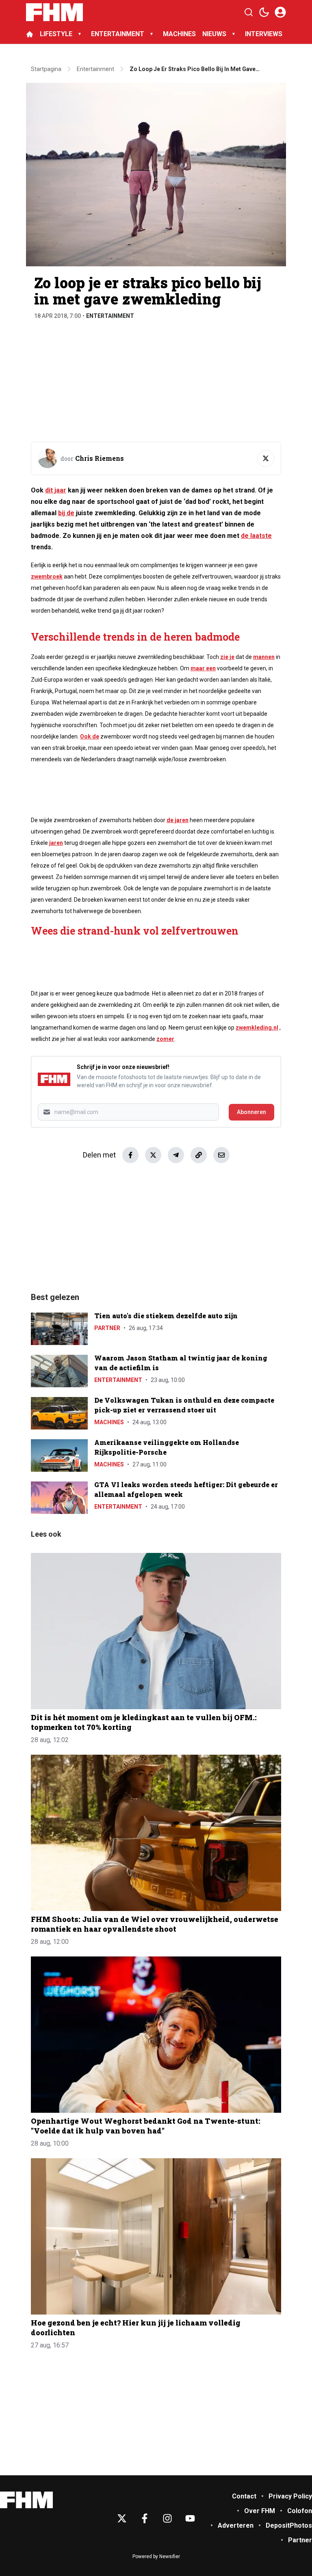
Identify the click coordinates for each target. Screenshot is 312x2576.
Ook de (90, 736)
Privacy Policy (290, 2496)
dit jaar (56, 490)
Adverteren (236, 2525)
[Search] (249, 12)
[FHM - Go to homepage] (26, 2500)
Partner (107, 1328)
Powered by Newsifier (156, 2557)
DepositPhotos (289, 2525)
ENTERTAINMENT (118, 34)
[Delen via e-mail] (221, 1155)
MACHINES (179, 34)
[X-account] (122, 2518)
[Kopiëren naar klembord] (199, 1155)
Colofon (300, 2511)
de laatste (256, 536)
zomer (165, 1039)
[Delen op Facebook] (130, 1155)
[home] (30, 34)
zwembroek (47, 577)
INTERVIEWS (264, 34)
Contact (244, 2496)
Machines (109, 1422)
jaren (56, 843)
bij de (66, 513)
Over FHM (260, 2511)
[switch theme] (264, 12)
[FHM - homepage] (54, 12)
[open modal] (280, 12)
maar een (203, 668)
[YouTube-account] (190, 2518)
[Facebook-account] (145, 2518)
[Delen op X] (153, 1155)
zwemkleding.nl (257, 1028)
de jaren (178, 820)
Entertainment (110, 316)
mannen (264, 657)
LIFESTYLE (56, 34)
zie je (227, 657)
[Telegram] (176, 1155)
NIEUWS (214, 34)
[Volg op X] (266, 458)
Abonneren (251, 1112)
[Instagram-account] (167, 2518)
